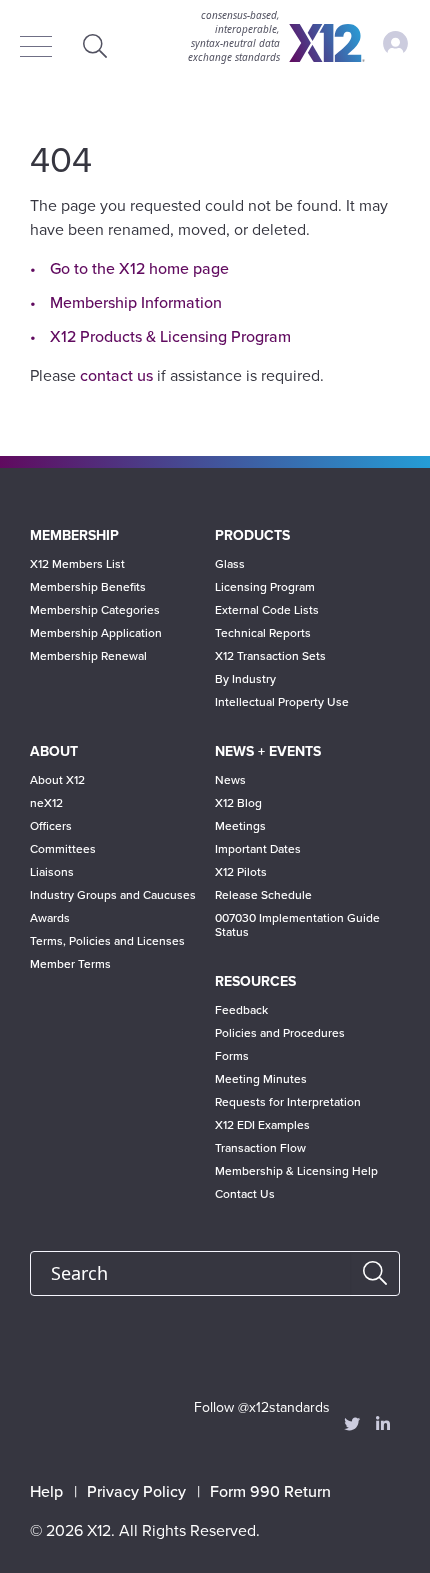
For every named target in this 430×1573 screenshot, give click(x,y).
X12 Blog (238, 803)
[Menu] (41, 48)
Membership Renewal (88, 656)
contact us (116, 376)
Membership (74, 535)
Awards (50, 918)
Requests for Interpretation (288, 1102)
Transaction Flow (260, 1148)
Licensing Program (265, 587)
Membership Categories (95, 610)
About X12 (57, 780)
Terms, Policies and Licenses (107, 941)
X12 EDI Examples (262, 1125)
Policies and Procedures (280, 1033)
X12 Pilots (241, 872)
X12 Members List (77, 564)
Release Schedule (263, 895)
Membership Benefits (88, 587)
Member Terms (70, 964)
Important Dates (258, 849)
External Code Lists (267, 610)
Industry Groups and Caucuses (113, 895)
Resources (255, 981)
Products (252, 535)
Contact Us (245, 1194)
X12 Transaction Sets (270, 656)
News (230, 780)
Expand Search (95, 45)
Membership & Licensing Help (296, 1171)
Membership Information (136, 303)
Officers (51, 826)
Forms (232, 1056)
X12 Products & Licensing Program (170, 337)
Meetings (240, 826)
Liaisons (52, 872)
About (54, 751)
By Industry (245, 679)
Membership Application (96, 633)
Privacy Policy (136, 1492)
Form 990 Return (270, 1492)
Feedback (241, 1010)
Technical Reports (263, 633)
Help (46, 1492)
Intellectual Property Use (282, 702)
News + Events (268, 751)
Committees (63, 849)
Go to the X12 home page (139, 269)
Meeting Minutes (261, 1079)
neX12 (46, 803)
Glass (230, 564)
